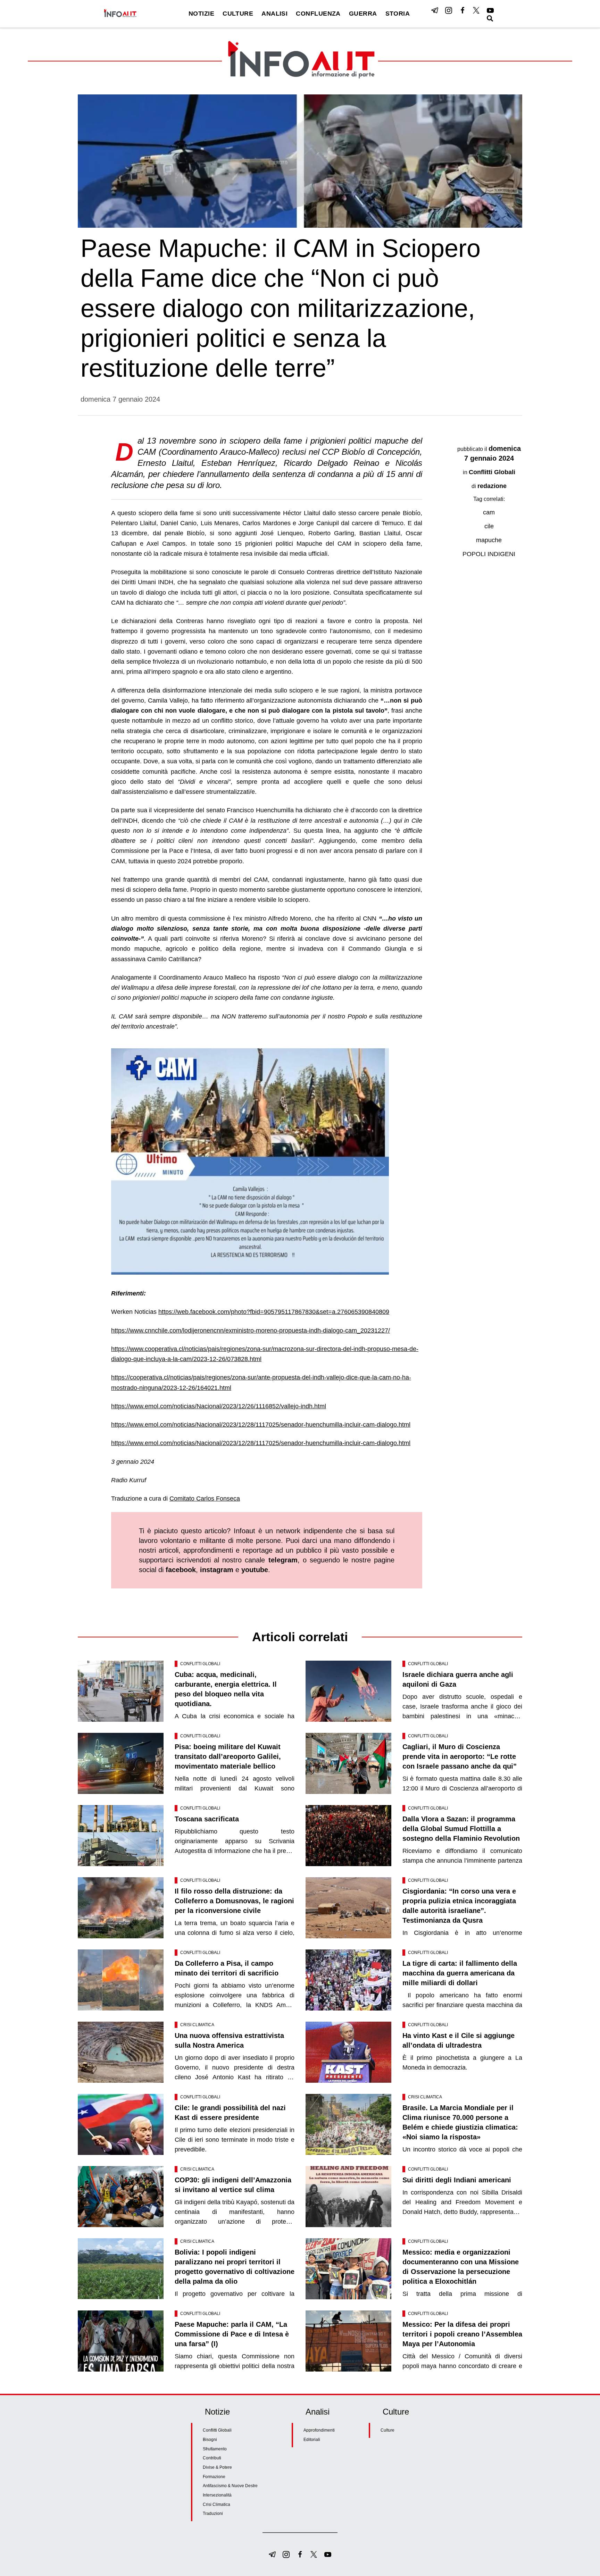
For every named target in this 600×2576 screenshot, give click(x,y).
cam (489, 512)
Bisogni (210, 2440)
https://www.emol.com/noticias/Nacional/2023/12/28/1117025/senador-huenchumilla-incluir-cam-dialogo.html (261, 1425)
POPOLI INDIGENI (489, 554)
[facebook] (462, 10)
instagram (217, 1570)
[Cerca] (490, 18)
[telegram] (435, 10)
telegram (283, 1560)
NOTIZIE (201, 14)
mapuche (489, 540)
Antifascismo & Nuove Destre (230, 2486)
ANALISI (274, 14)
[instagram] (449, 10)
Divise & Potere (217, 2467)
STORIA (398, 14)
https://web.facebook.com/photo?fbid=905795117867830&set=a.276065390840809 (274, 1312)
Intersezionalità (217, 2495)
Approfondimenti (319, 2430)
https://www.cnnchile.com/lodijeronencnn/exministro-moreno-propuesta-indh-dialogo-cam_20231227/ (251, 1331)
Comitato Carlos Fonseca (205, 1499)
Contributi (212, 2458)
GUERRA (363, 14)
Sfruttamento (215, 2449)
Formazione (214, 2477)
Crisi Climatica (197, 2025)
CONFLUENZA (318, 14)
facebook (181, 1570)
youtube (255, 1570)
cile (489, 526)
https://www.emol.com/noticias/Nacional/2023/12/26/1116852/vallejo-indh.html (219, 1406)
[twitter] (476, 10)
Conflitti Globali (492, 472)
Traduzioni (213, 2514)
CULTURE (238, 14)
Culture (387, 2430)
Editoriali (312, 2440)
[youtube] (490, 10)
